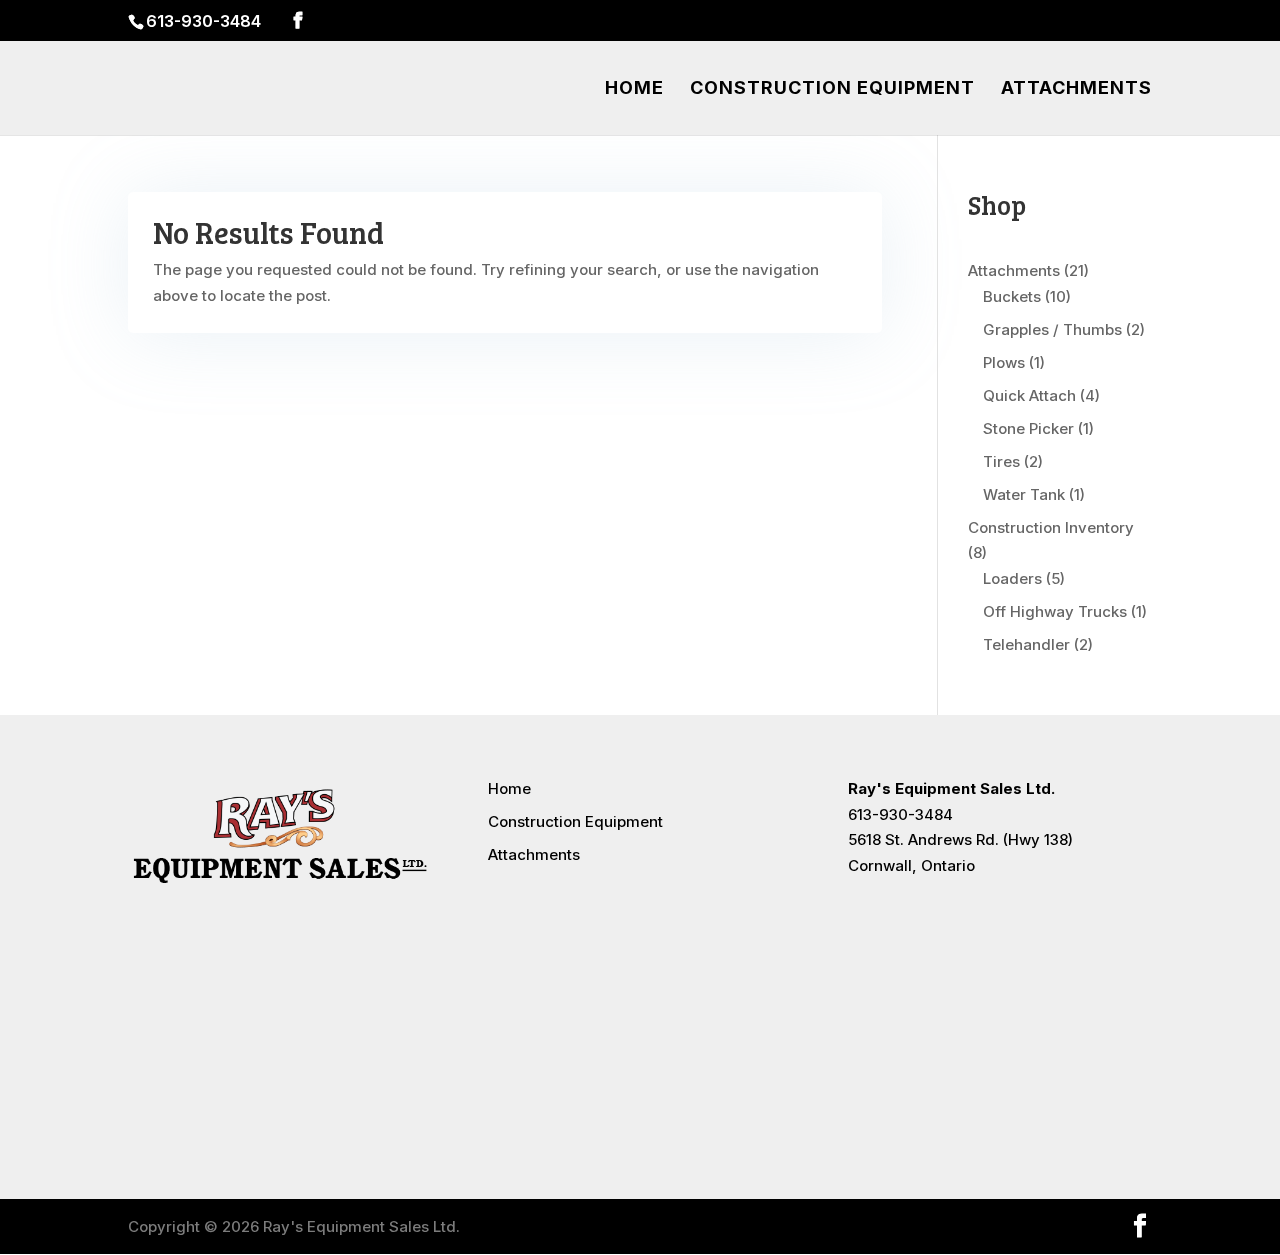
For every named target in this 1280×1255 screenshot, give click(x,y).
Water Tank (1024, 494)
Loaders (1012, 578)
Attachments (1076, 89)
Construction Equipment (832, 89)
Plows (1004, 362)
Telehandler (1026, 644)
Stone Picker (1028, 428)
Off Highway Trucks (1055, 611)
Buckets (1012, 296)
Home (634, 89)
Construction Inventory (1051, 527)
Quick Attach (1029, 395)
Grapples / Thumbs (1052, 329)
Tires (1001, 461)
